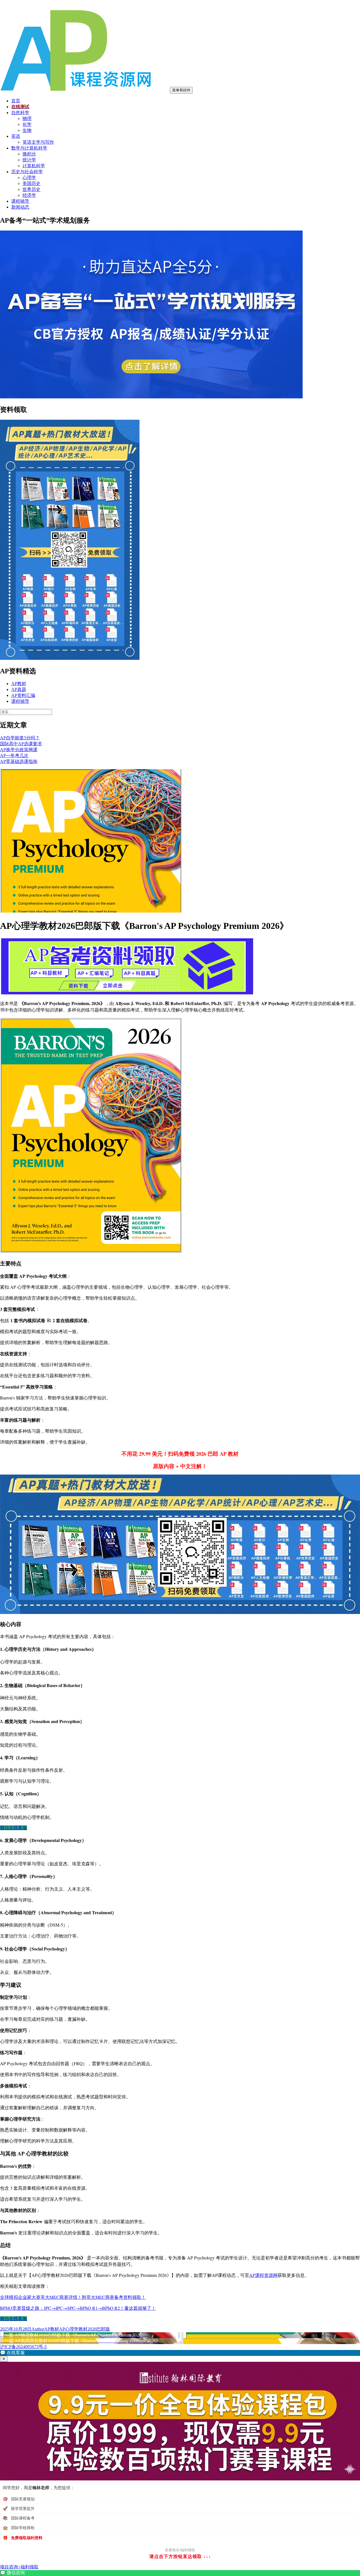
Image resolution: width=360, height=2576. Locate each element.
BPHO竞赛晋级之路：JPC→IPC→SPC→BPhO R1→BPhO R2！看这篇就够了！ (78, 2308)
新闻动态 (20, 207)
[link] (180, 2573)
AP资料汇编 (23, 695)
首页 (16, 101)
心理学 (29, 178)
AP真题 (19, 689)
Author (38, 2329)
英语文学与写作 (38, 142)
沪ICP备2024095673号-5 (23, 2347)
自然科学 (20, 113)
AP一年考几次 (14, 756)
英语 (16, 136)
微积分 (29, 154)
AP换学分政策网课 (19, 750)
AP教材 (19, 684)
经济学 (29, 195)
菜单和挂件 (181, 90)
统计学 (29, 160)
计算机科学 (34, 166)
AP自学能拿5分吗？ (20, 738)
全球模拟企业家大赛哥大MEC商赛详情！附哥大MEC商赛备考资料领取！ (73, 2297)
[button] (180, 2353)
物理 (27, 118)
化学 (27, 124)
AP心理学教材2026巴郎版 (85, 2329)
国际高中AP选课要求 (21, 744)
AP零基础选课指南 (19, 761)
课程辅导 (20, 201)
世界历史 (31, 189)
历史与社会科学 (27, 172)
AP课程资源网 (263, 2275)
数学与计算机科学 (29, 148)
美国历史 (31, 183)
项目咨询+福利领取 (19, 2567)
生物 (27, 130)
